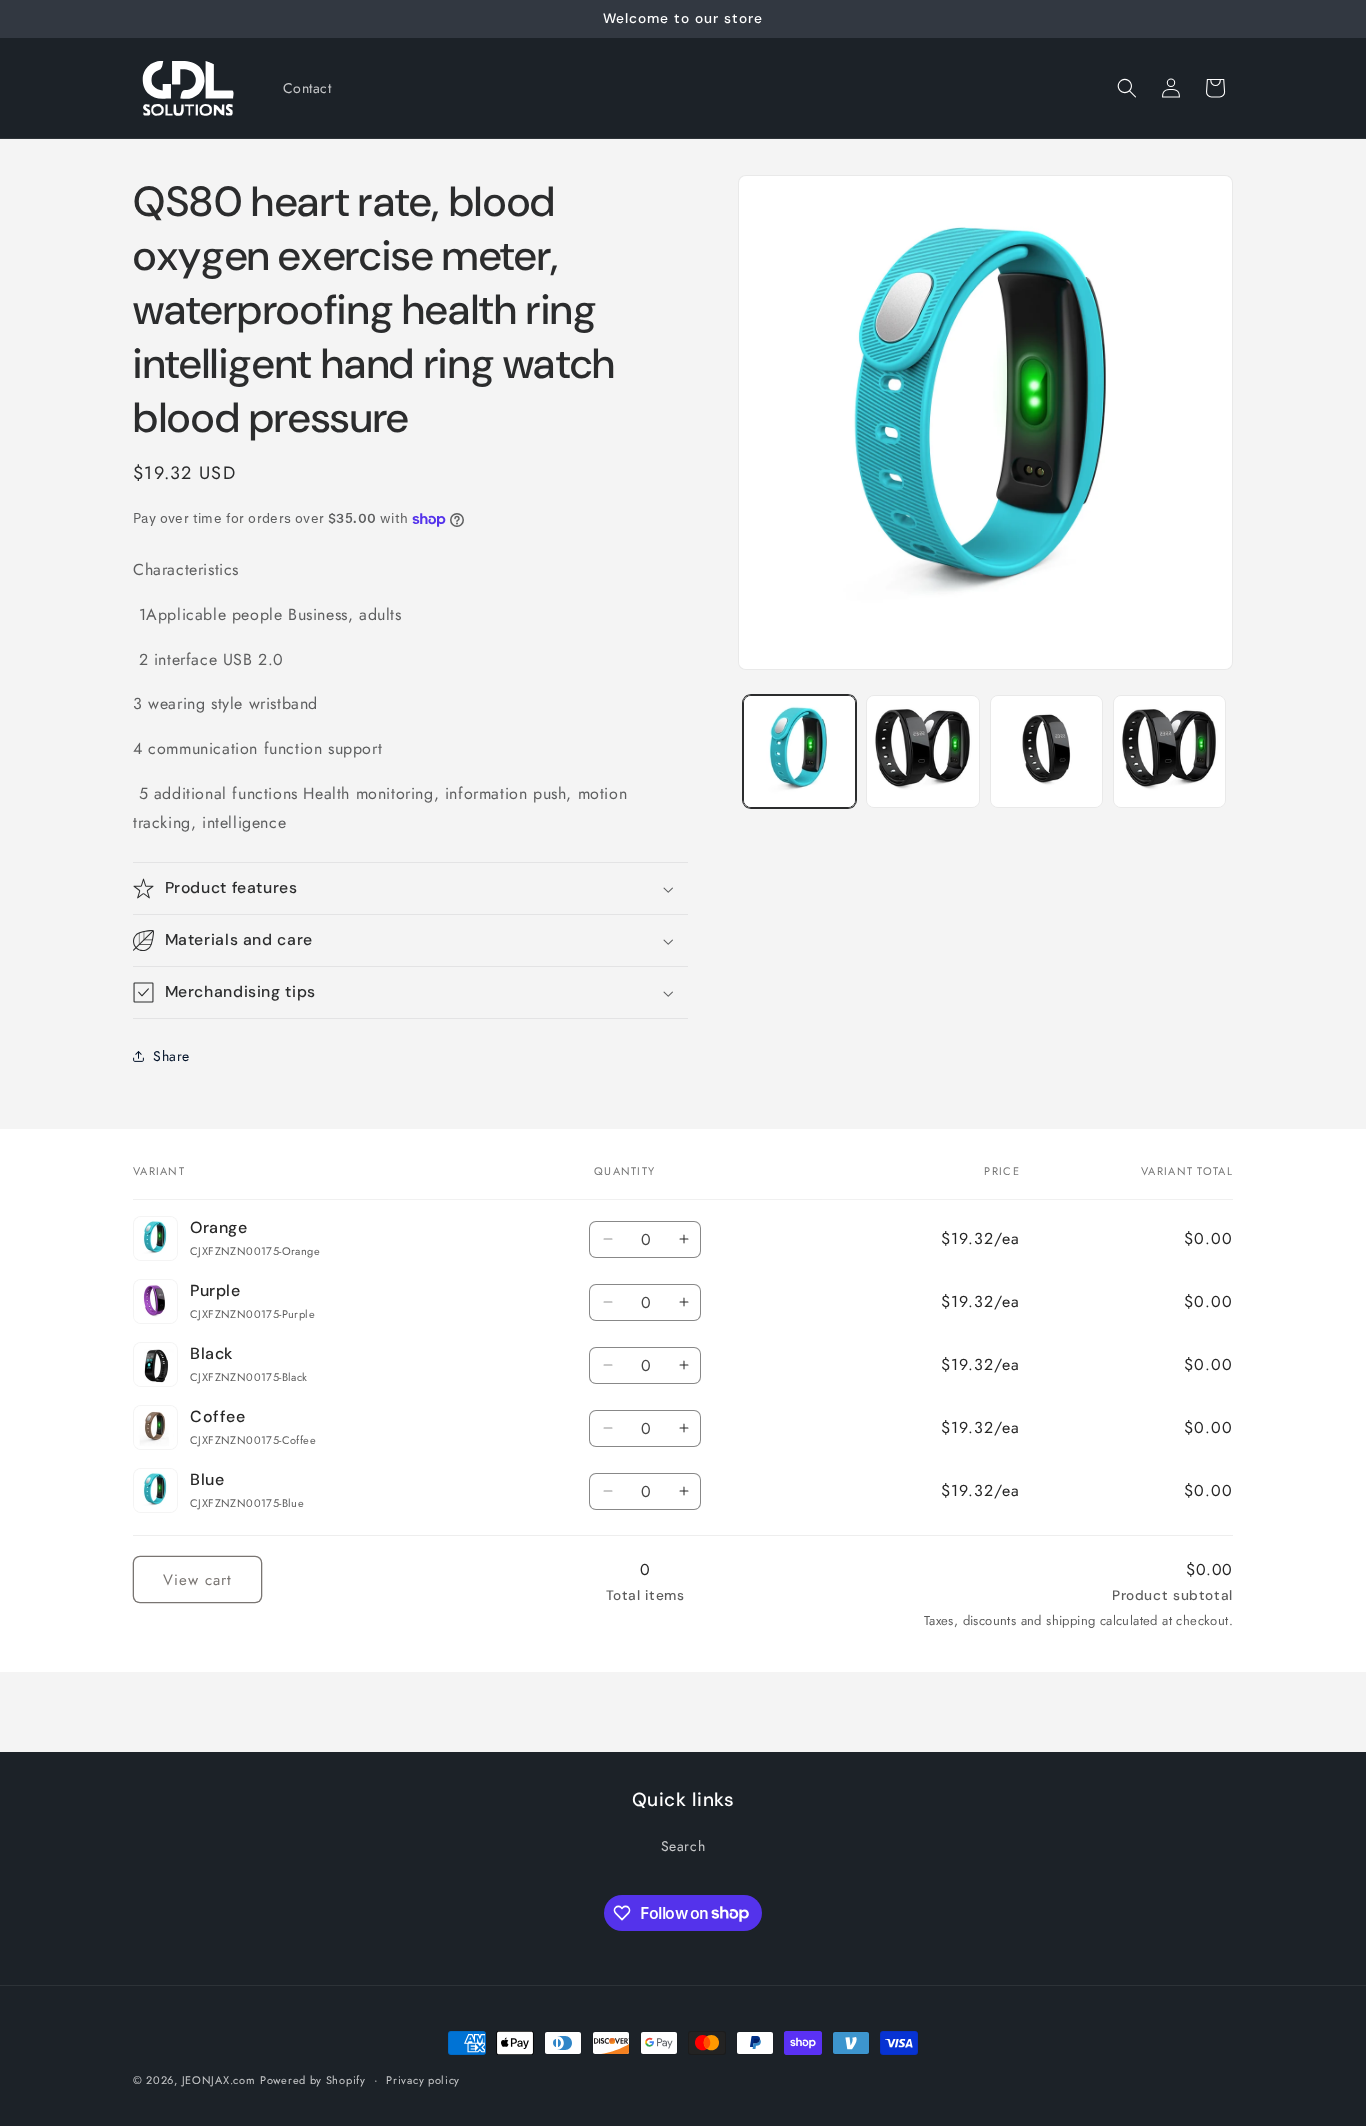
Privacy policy (423, 2079)
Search (683, 1846)
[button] (1127, 88)
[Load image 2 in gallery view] (922, 751)
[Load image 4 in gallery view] (1169, 751)
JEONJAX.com (219, 2080)
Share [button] (171, 1056)
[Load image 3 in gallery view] (1046, 751)
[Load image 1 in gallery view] (799, 751)
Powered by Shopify (313, 2080)
